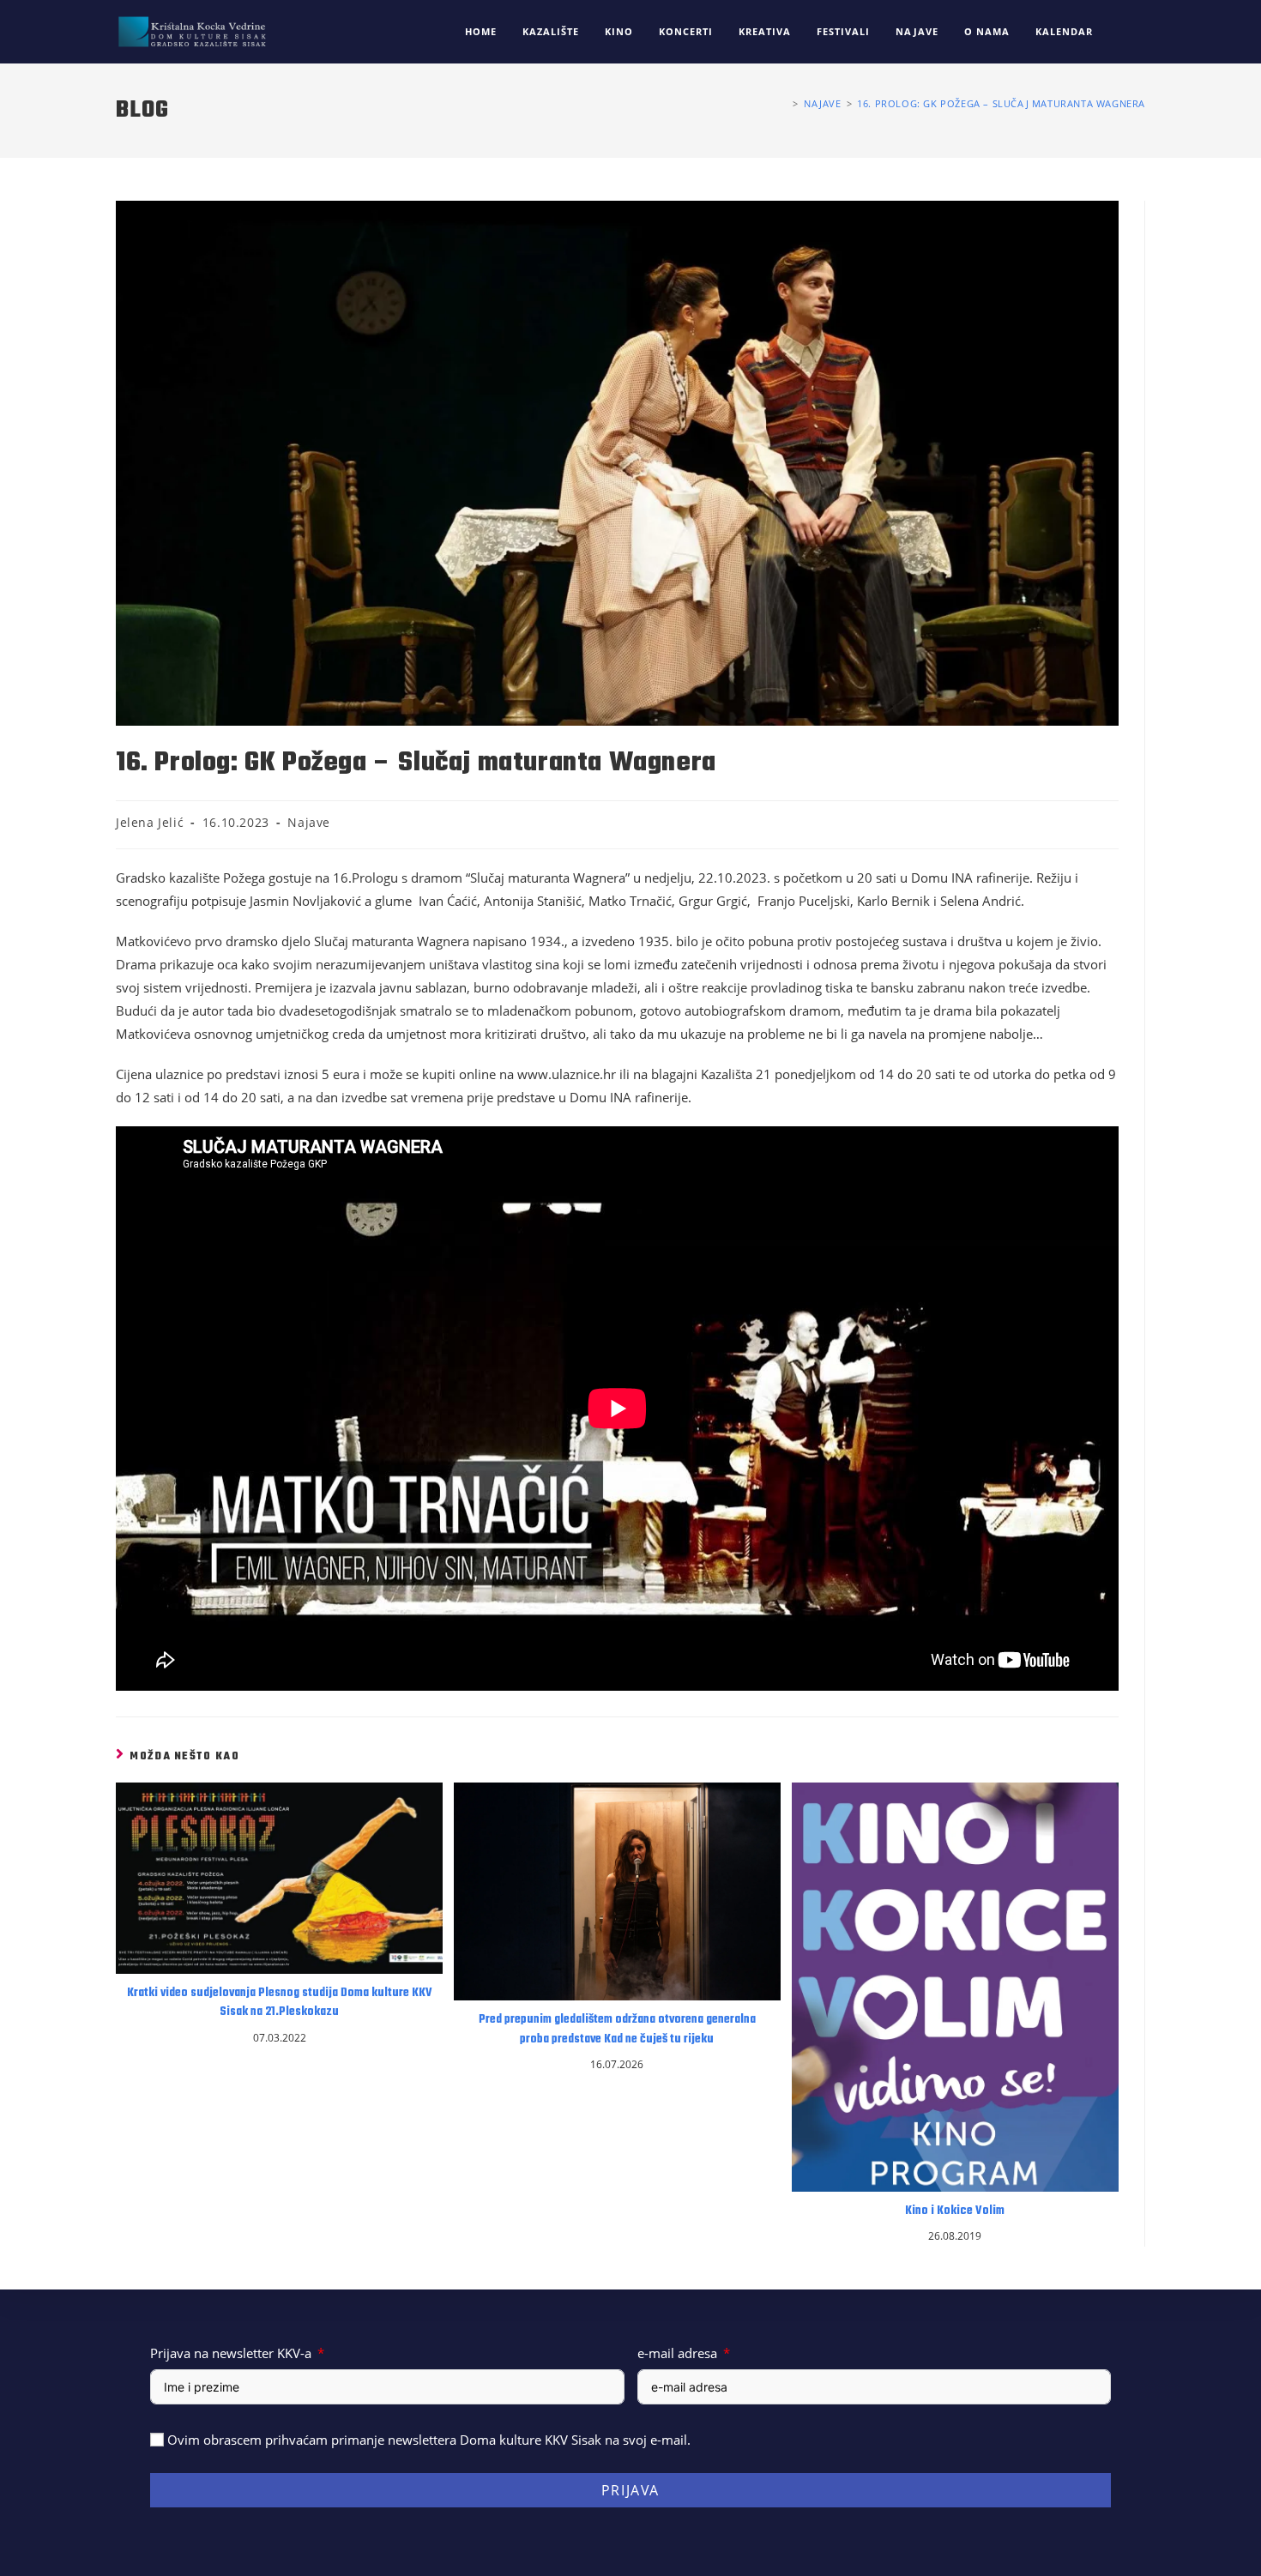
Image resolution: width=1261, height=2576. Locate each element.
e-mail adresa (677, 2353)
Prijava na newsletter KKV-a (231, 2353)
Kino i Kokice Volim (955, 2211)
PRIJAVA (630, 2490)
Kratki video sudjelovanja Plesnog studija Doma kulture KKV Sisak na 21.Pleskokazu (280, 2003)
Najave (309, 822)
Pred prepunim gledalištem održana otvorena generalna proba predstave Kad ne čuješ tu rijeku (617, 2030)
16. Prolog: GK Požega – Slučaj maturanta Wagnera (1001, 103)
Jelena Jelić (150, 822)
